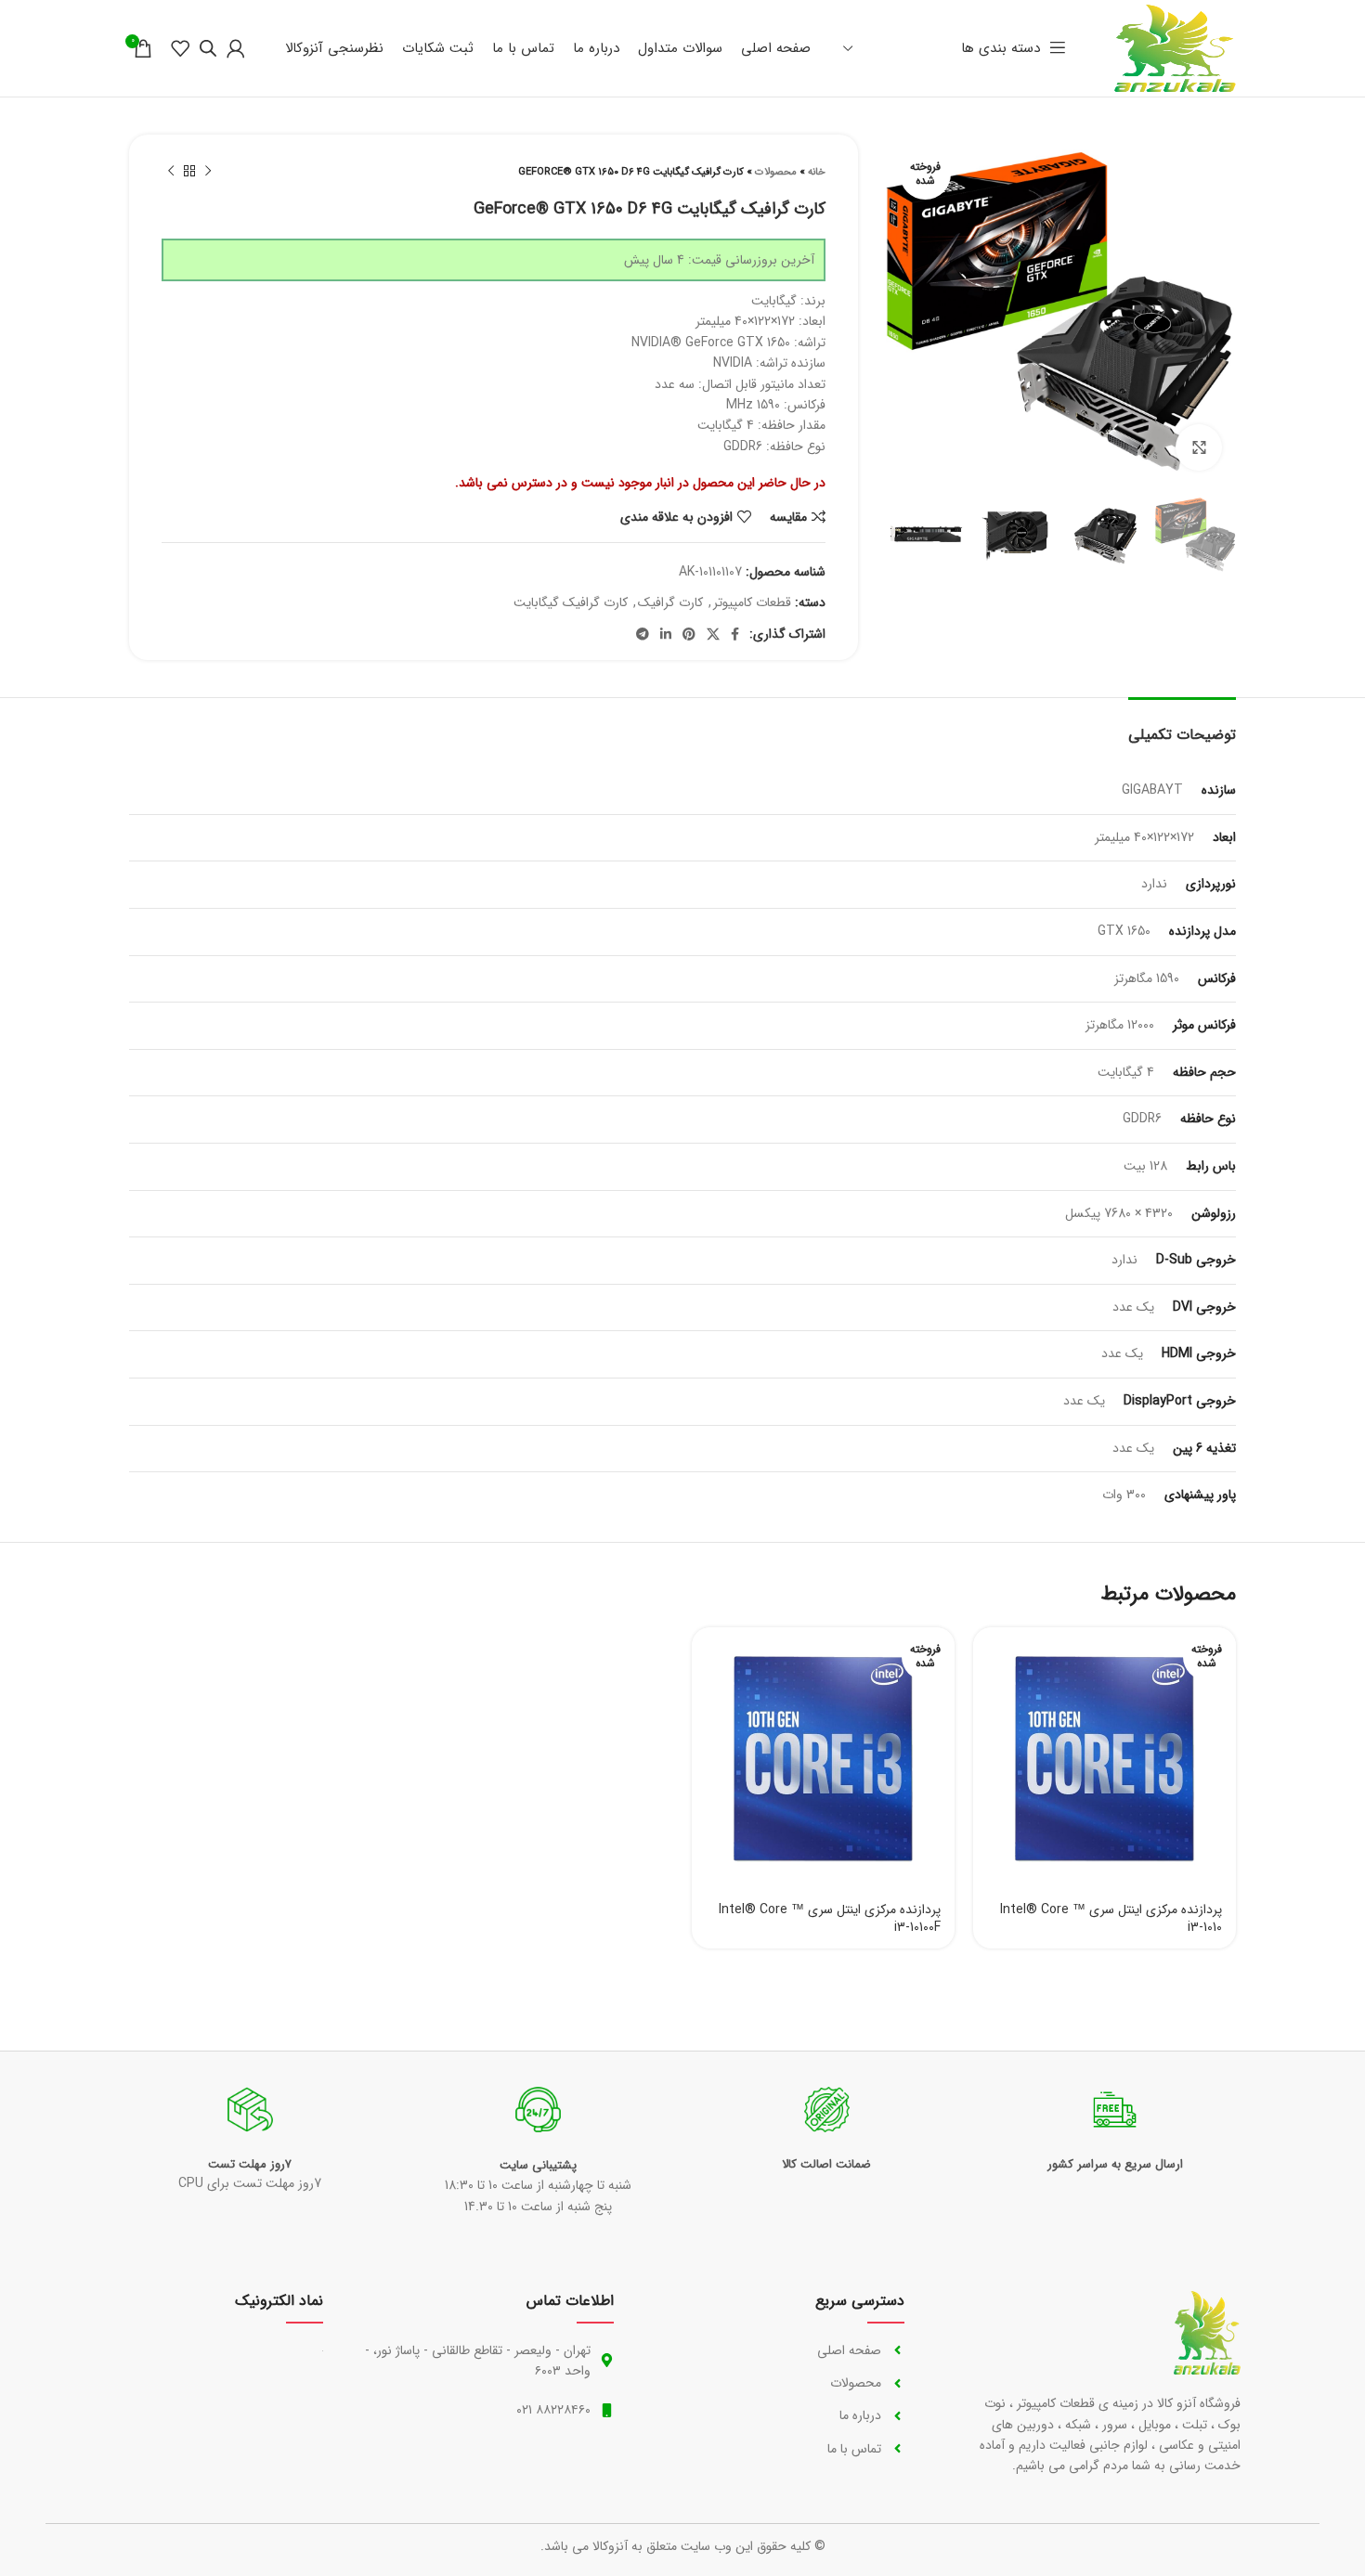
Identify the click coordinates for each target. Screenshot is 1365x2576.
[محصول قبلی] (208, 172)
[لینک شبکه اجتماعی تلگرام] (643, 634)
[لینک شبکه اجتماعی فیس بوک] (735, 634)
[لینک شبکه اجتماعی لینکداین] (666, 634)
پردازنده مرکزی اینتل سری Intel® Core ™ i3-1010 (1111, 1919)
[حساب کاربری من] (236, 48)
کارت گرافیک (670, 602)
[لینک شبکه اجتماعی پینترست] (689, 634)
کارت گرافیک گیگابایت (571, 602)
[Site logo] (1175, 47)
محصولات (776, 172)
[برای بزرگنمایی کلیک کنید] (1199, 447)
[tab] (1182, 725)
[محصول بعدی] (171, 172)
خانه (817, 172)
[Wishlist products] (180, 48)
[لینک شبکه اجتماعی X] (713, 634)
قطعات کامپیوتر (752, 602)
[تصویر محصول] (1105, 1759)
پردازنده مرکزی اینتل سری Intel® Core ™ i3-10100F (830, 1919)
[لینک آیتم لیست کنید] (778, 2350)
